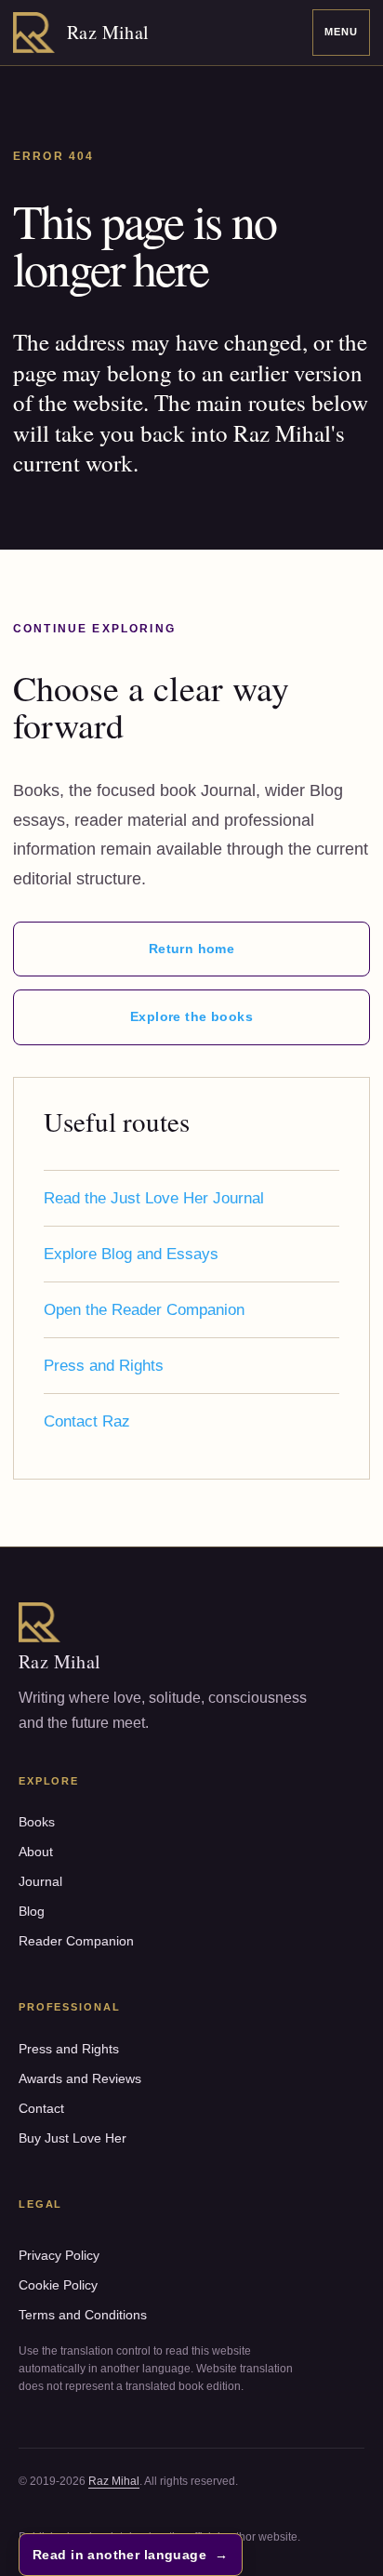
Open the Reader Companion (144, 1310)
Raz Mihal (114, 2481)
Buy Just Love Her (73, 2138)
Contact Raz (87, 1421)
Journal (40, 1881)
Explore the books (191, 1016)
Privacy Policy (59, 2255)
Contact (41, 2108)
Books (37, 1822)
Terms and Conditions (83, 2315)
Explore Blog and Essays (131, 1254)
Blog (32, 1911)
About (36, 1852)
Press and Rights (104, 1366)
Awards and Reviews (80, 2078)
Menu (341, 32)
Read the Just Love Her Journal (154, 1198)
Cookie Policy (58, 2285)
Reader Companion (76, 1941)
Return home (192, 949)
